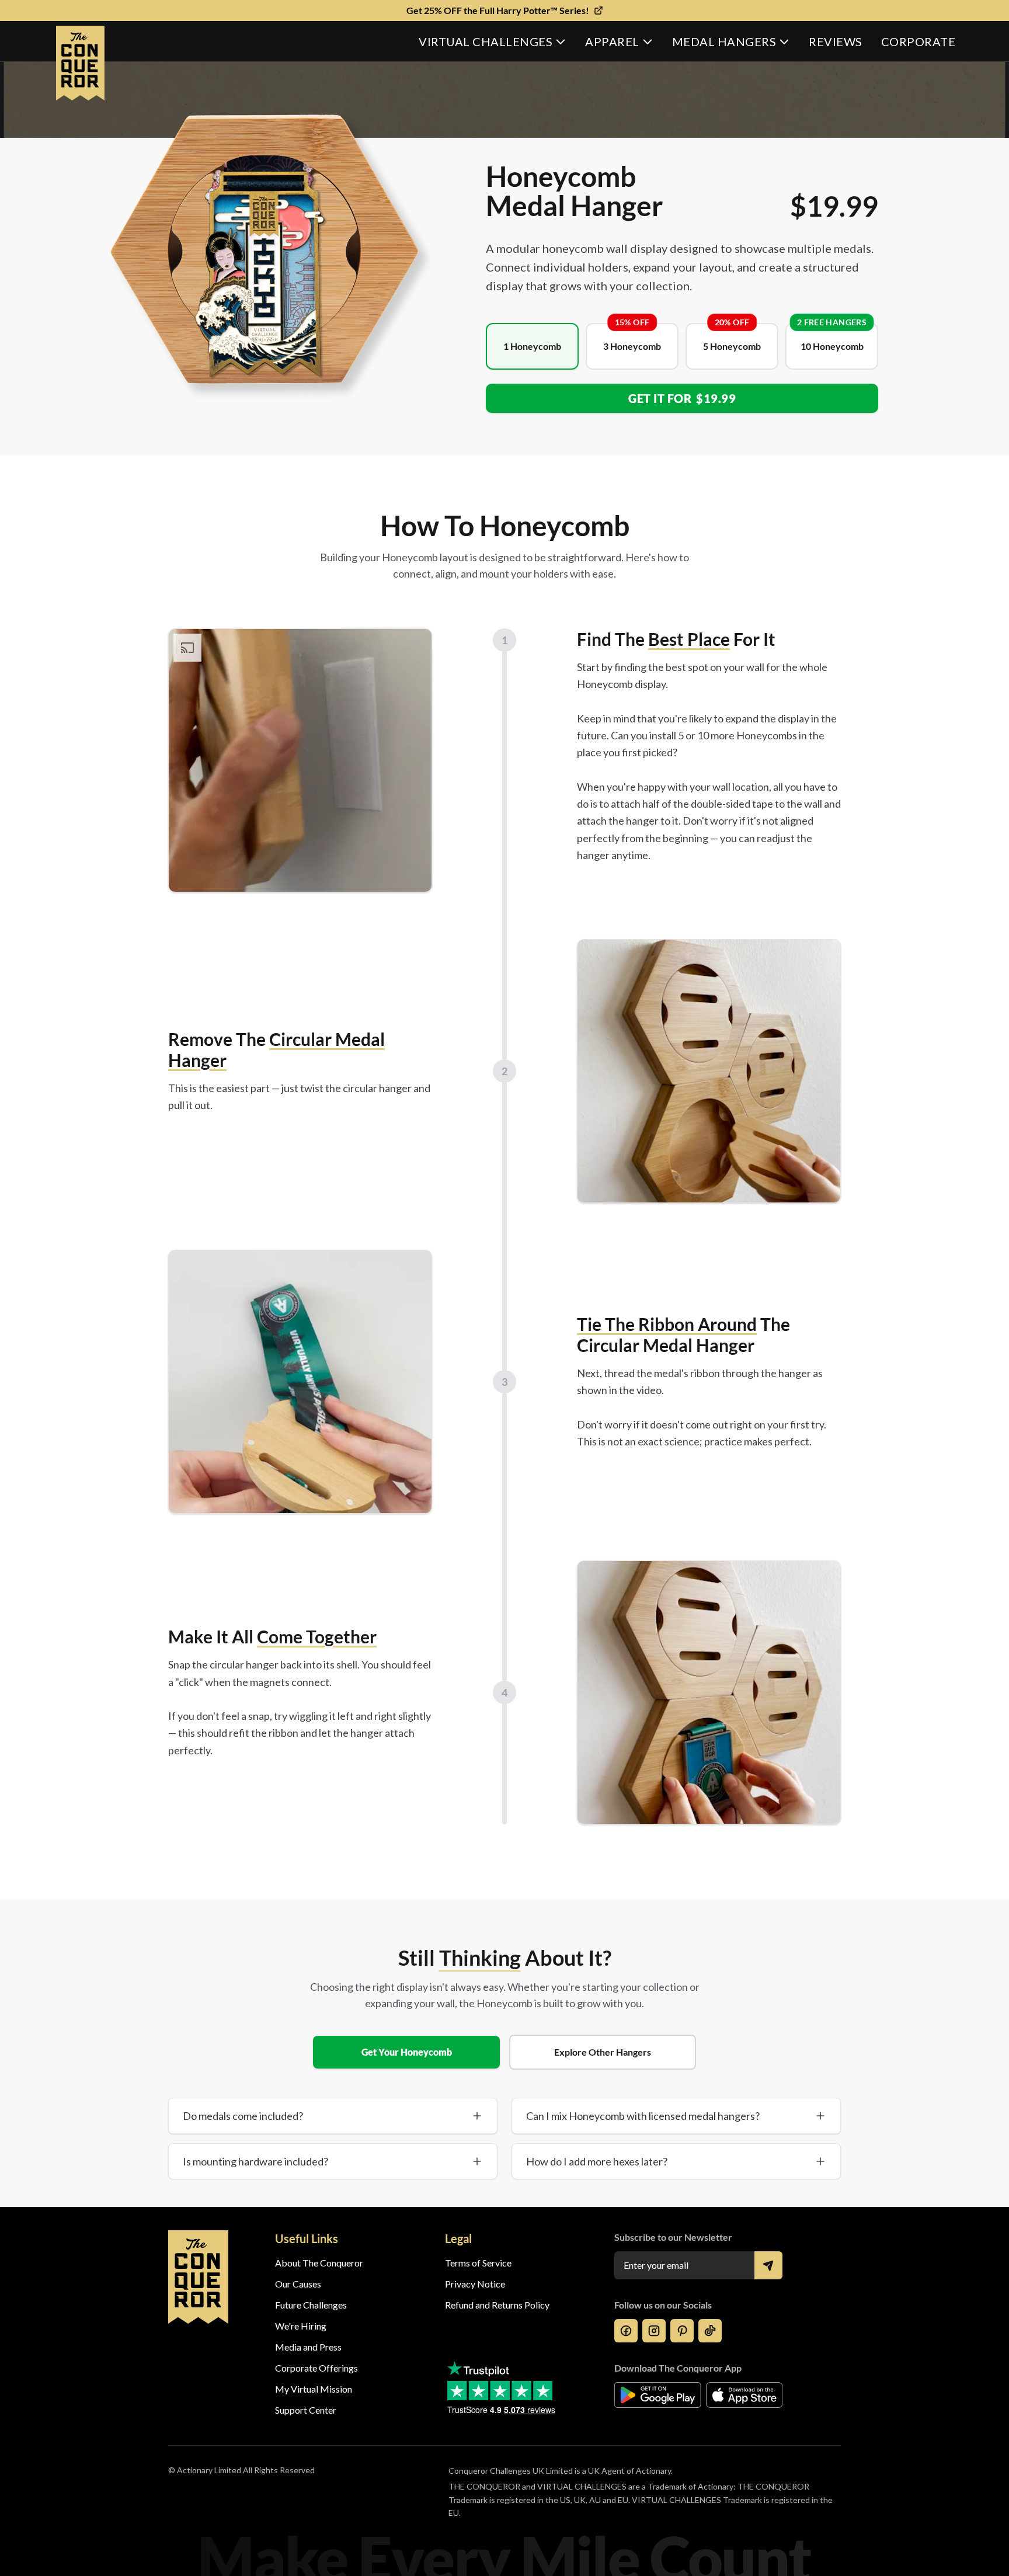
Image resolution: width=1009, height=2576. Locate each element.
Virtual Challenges (486, 41)
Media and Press (308, 2347)
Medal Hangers (724, 41)
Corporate (918, 41)
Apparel (612, 41)
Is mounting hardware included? (255, 2161)
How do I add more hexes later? (597, 2161)
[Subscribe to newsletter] (768, 2265)
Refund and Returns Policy (497, 2305)
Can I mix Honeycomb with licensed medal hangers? (643, 2116)
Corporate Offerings (316, 2368)
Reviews (836, 41)
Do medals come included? (243, 2116)
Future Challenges (311, 2305)
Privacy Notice (475, 2284)
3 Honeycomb (632, 346)
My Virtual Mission (314, 2389)
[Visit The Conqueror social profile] (626, 2331)
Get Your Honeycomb (407, 2052)
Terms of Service (478, 2263)
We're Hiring (301, 2326)
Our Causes (298, 2284)
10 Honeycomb (832, 346)
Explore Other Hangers (603, 2052)
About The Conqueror (319, 2263)
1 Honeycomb (532, 346)
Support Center (306, 2410)
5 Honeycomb (732, 346)
